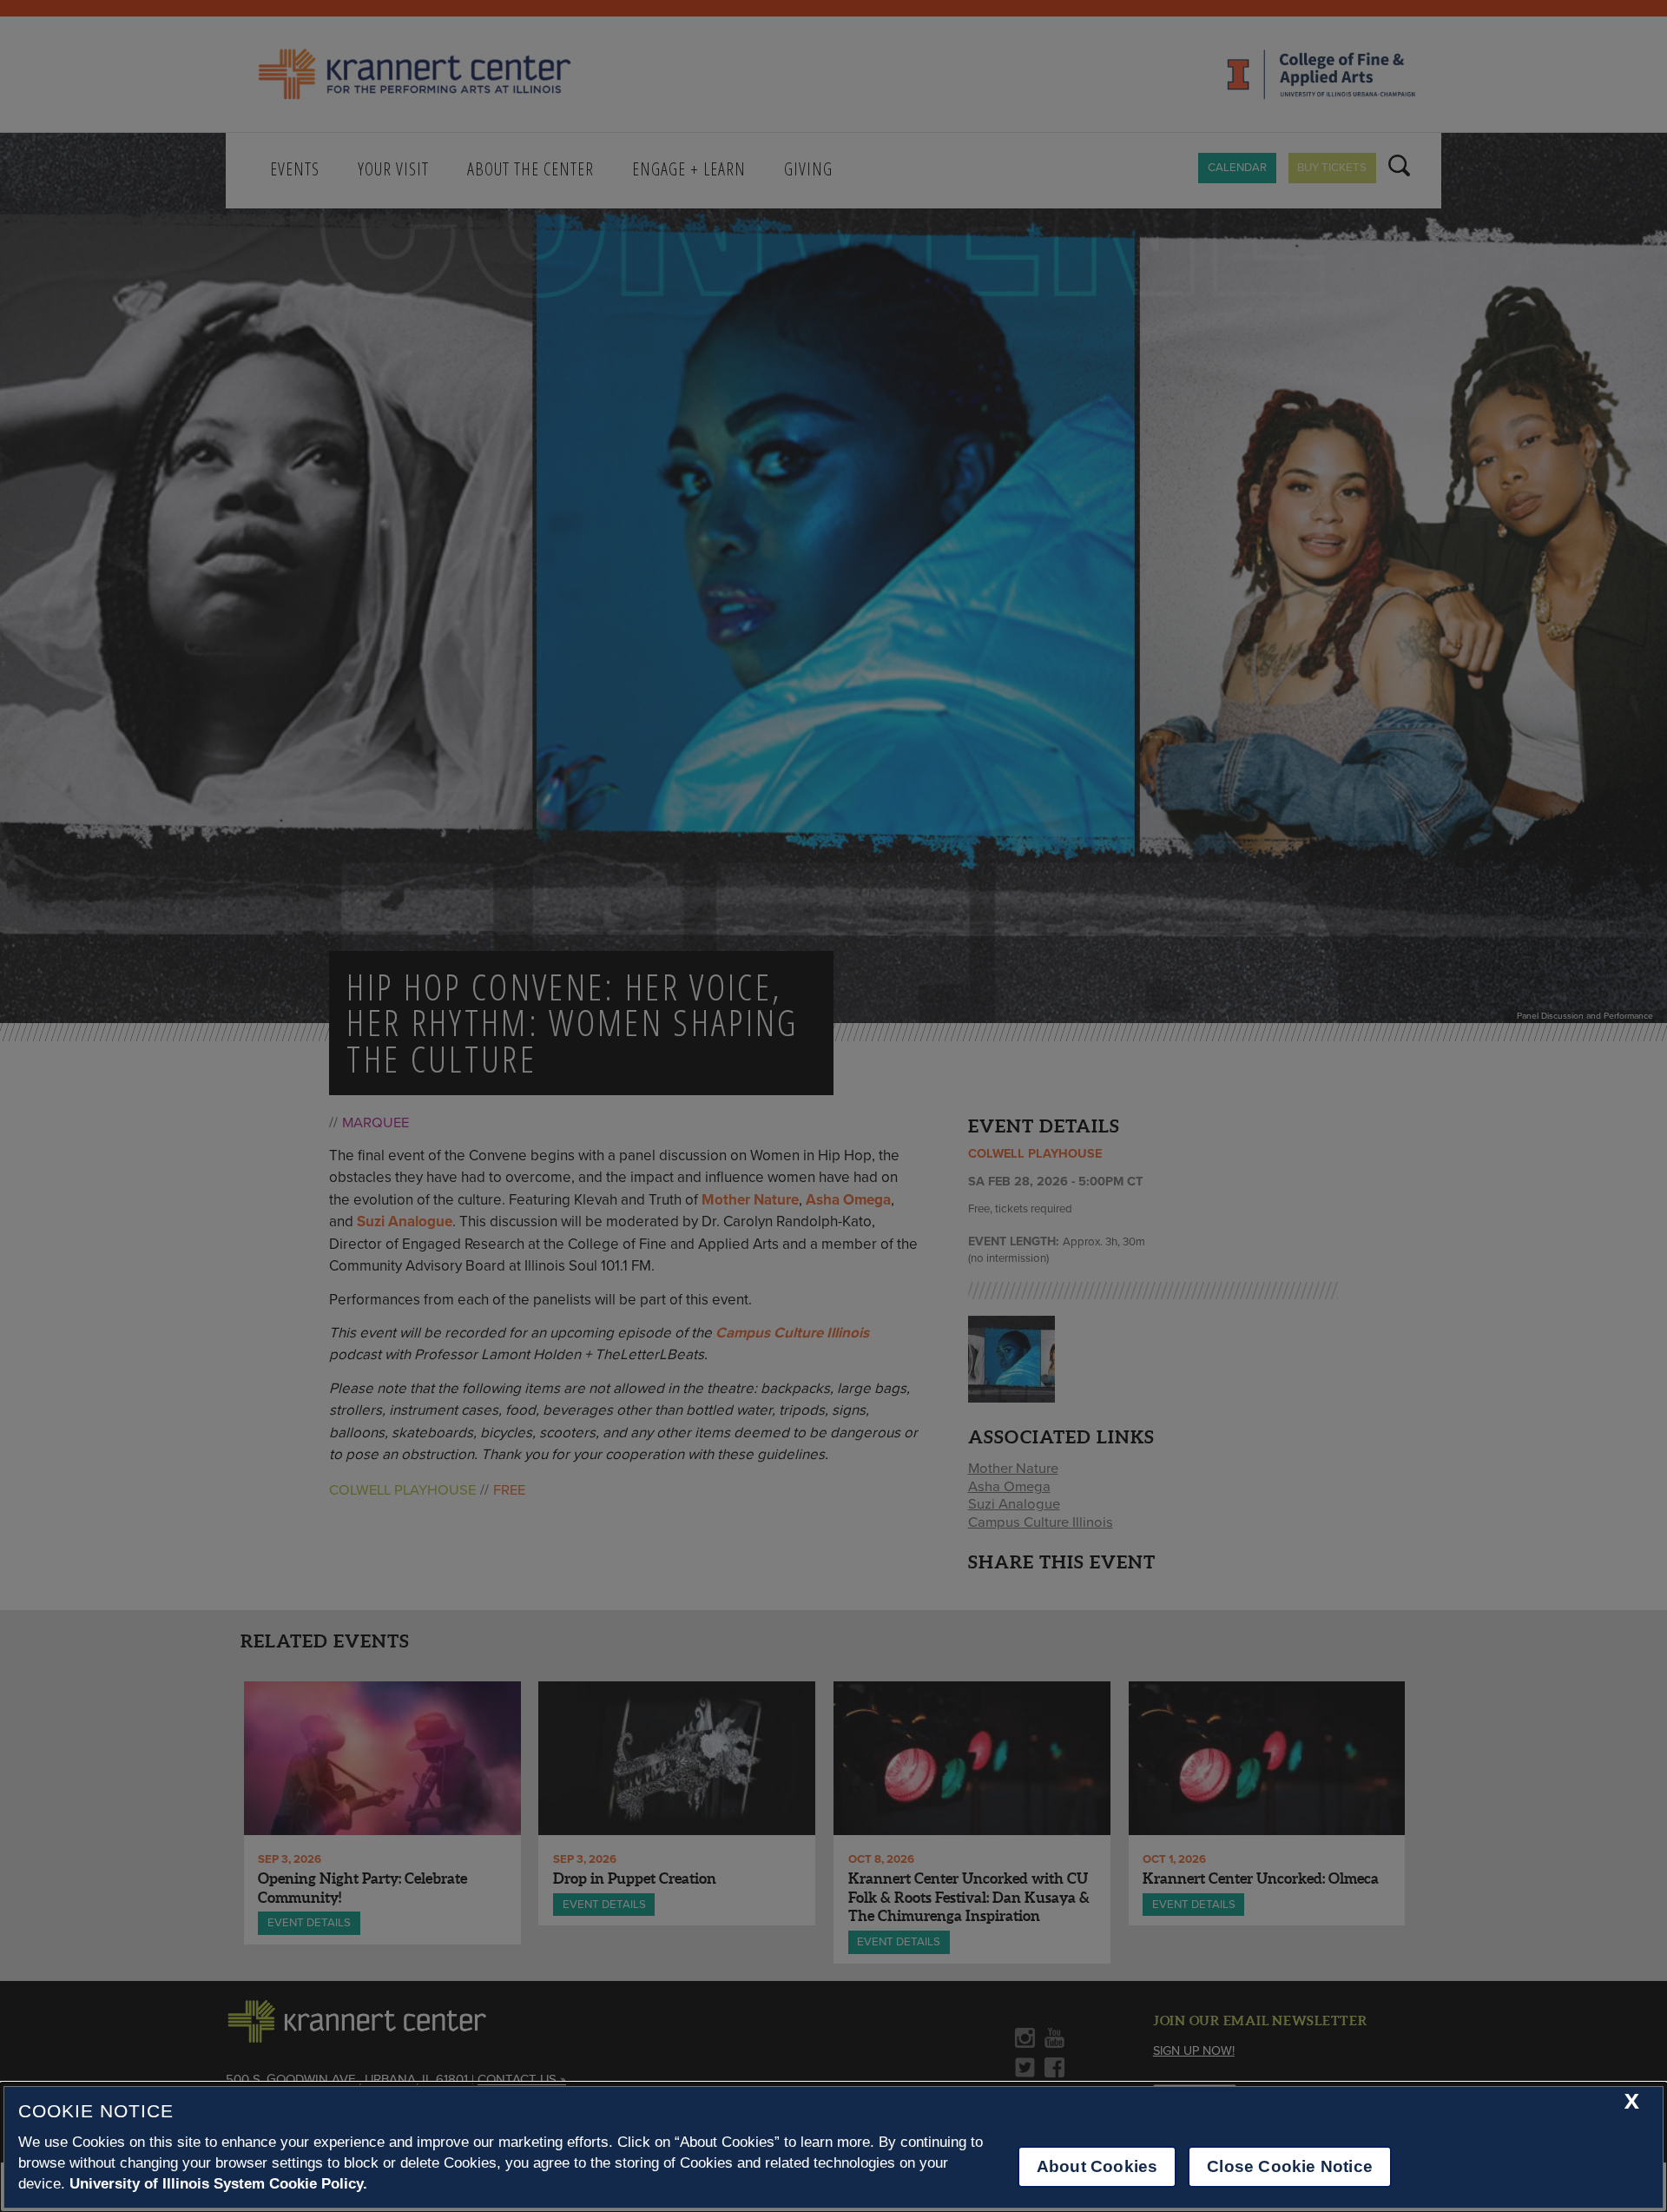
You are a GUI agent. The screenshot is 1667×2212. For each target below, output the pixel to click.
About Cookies (1097, 2166)
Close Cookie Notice (1290, 2166)
